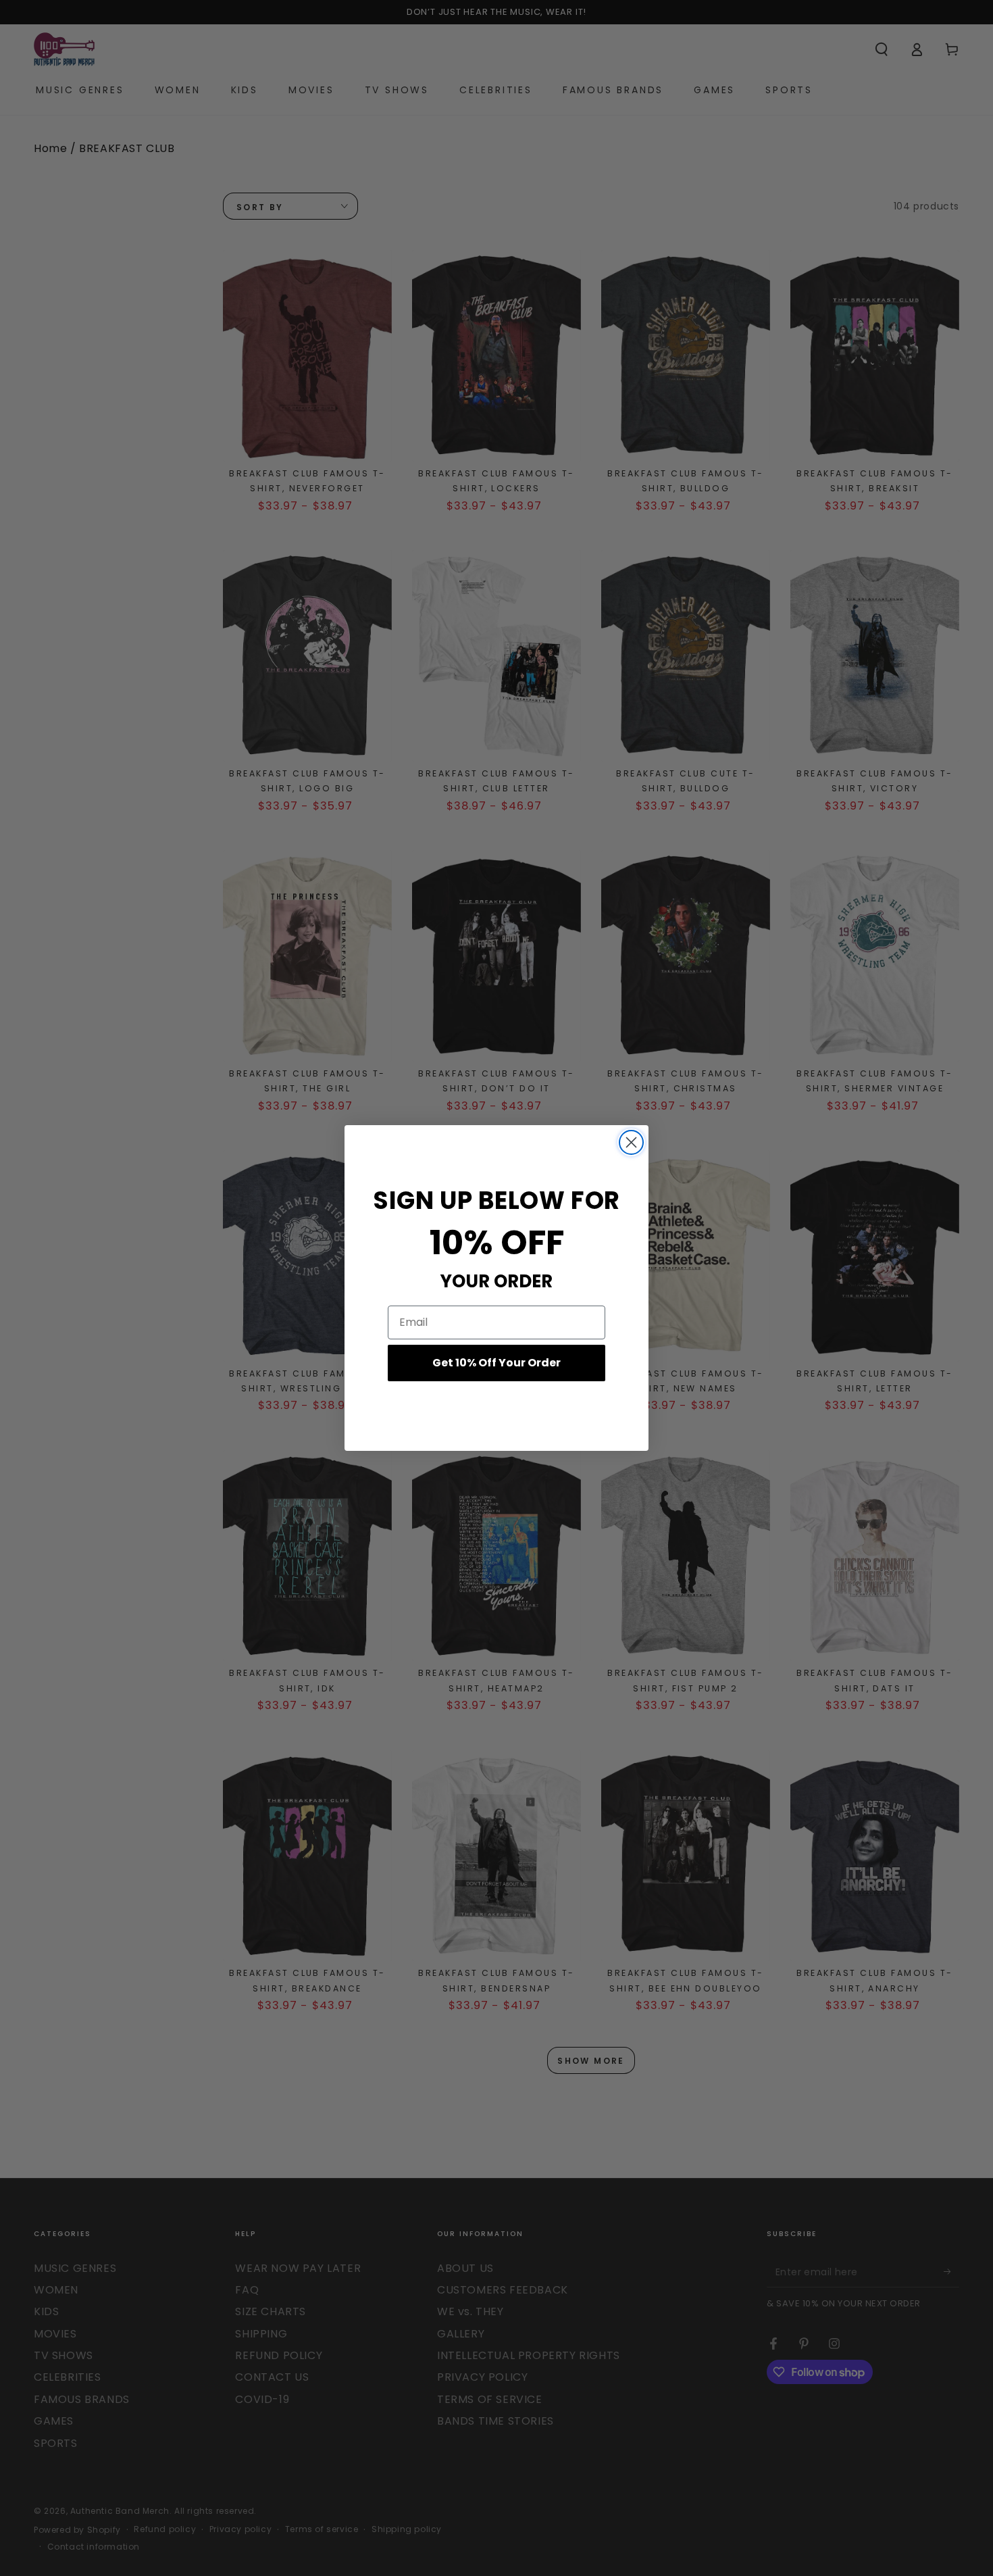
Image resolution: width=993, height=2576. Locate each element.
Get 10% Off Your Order (496, 1363)
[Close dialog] (631, 1142)
